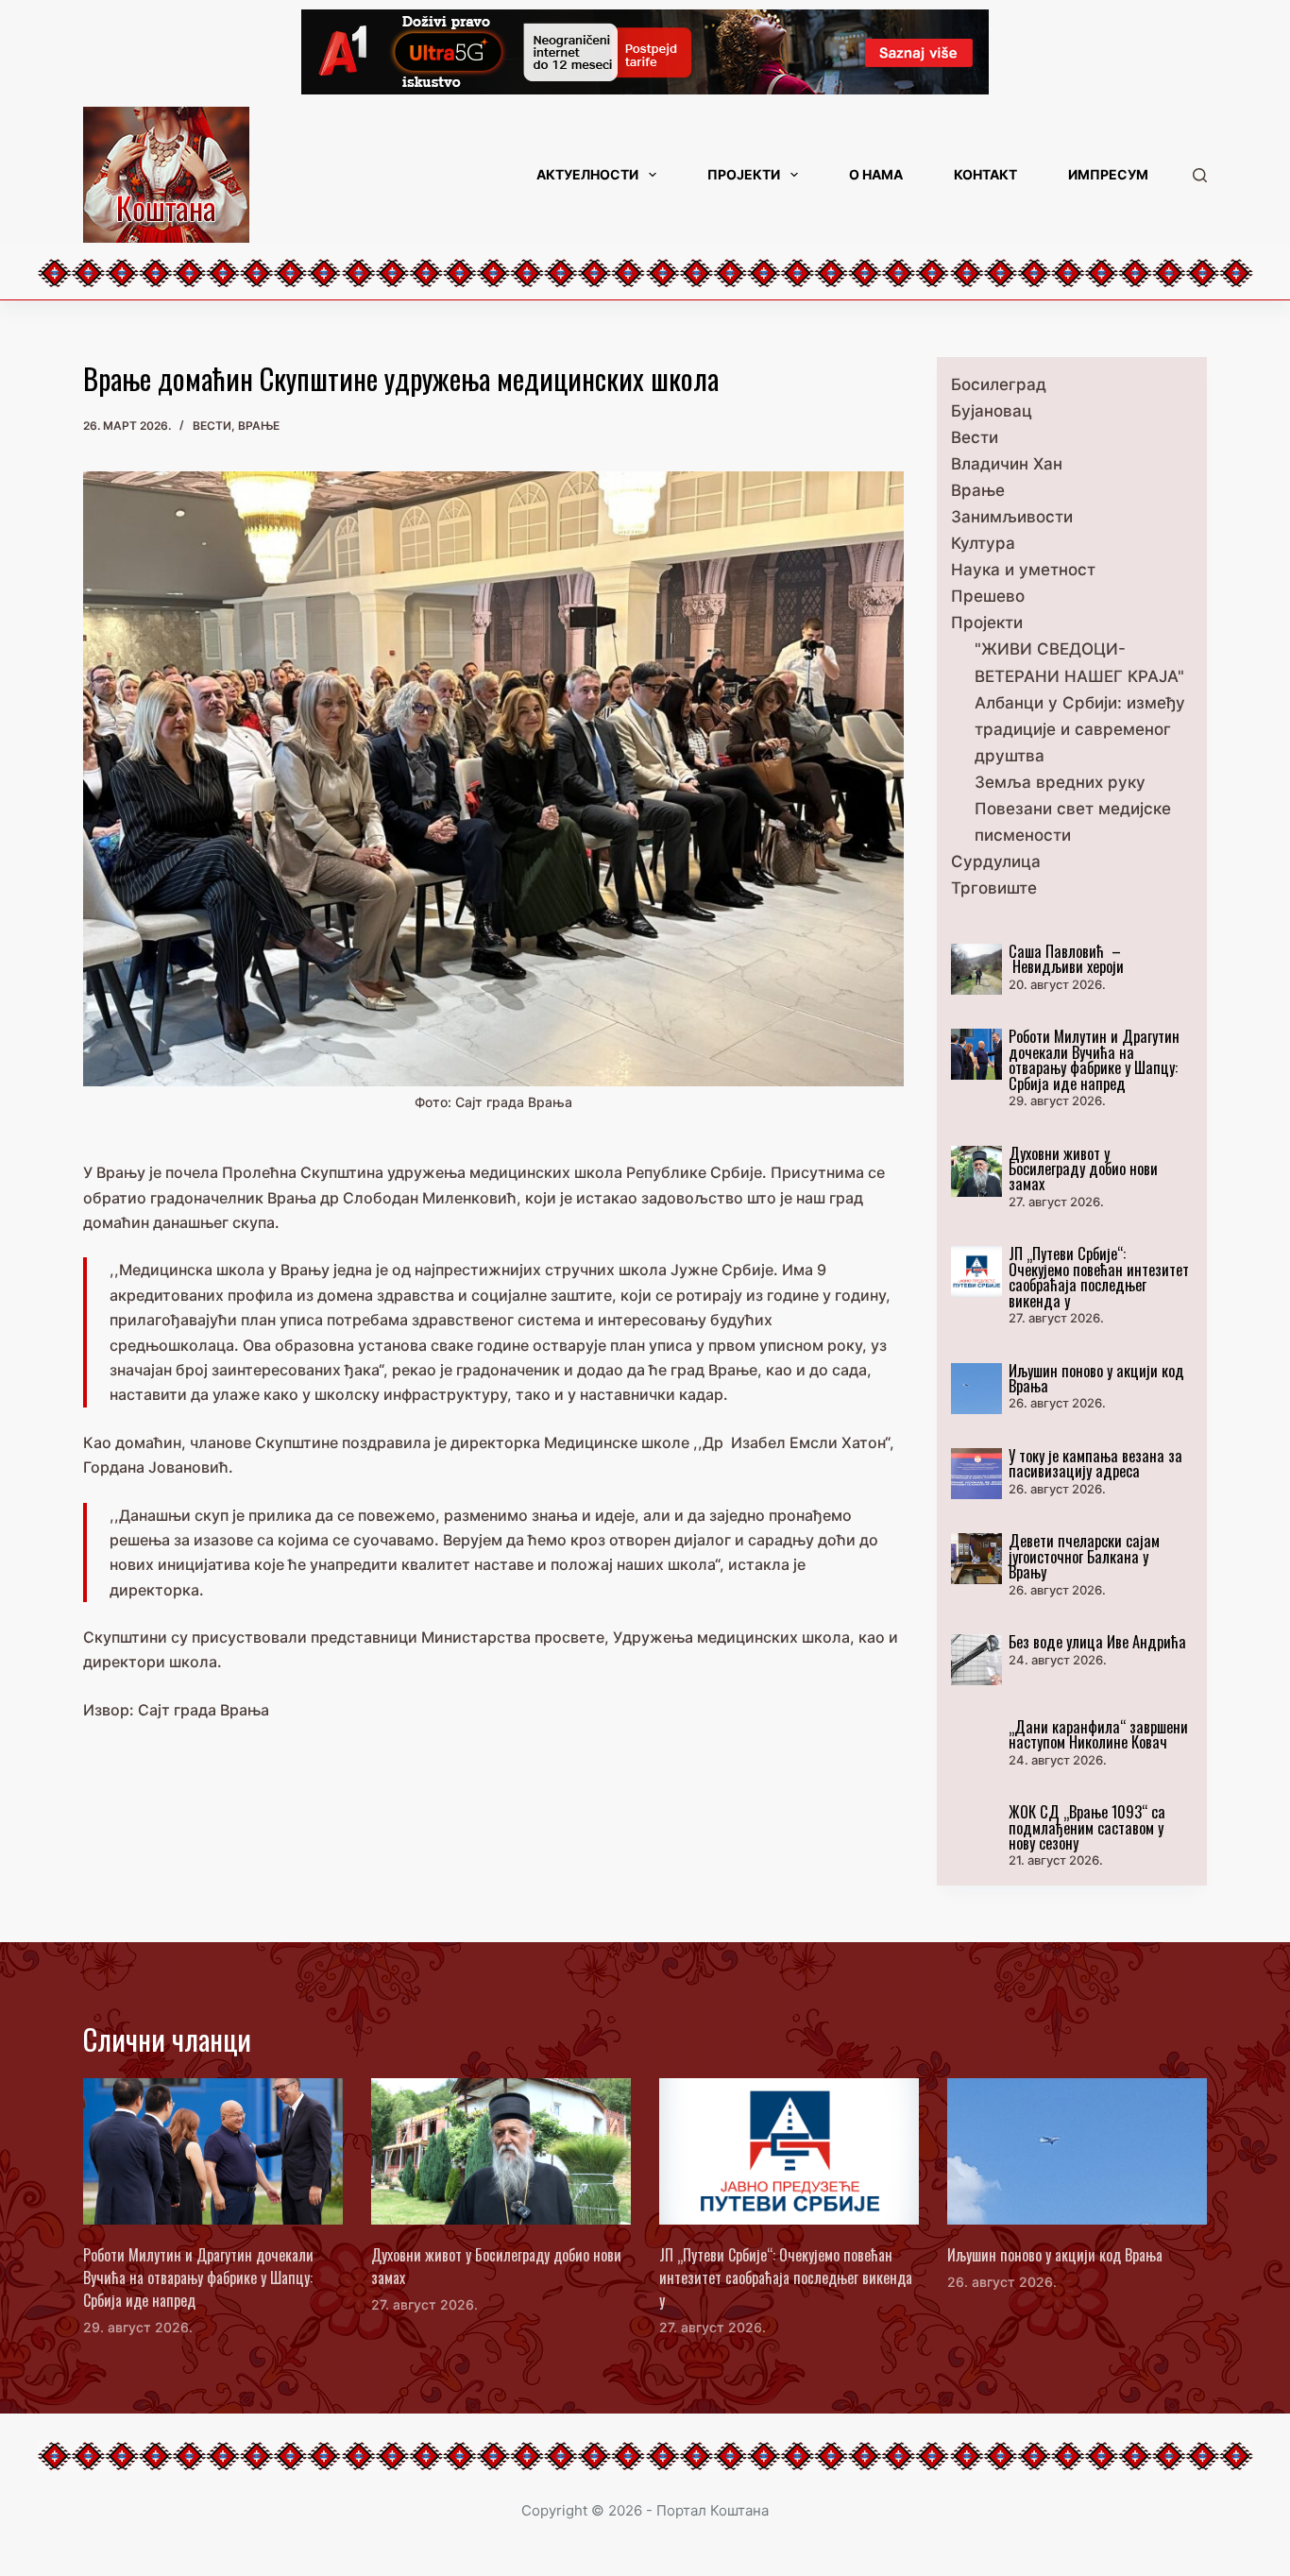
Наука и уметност (1023, 570)
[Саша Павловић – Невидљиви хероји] (976, 969)
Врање (259, 426)
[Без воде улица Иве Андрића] (976, 1660)
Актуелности (587, 174)
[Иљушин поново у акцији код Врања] (976, 1389)
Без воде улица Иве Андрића (1097, 1641)
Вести (212, 426)
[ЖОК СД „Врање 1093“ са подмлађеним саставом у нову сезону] (976, 1830)
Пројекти (744, 174)
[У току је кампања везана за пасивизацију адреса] (976, 1474)
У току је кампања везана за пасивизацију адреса (1095, 1463)
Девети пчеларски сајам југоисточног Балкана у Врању (1084, 1556)
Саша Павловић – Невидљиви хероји (1066, 958)
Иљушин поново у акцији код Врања (1096, 1378)
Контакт (985, 174)
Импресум (1108, 174)
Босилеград (999, 384)
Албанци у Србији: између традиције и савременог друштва (1080, 729)
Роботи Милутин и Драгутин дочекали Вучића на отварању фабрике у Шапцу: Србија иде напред (1094, 1059)
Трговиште (994, 888)
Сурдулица (996, 862)
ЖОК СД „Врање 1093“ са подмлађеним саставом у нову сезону (1087, 1827)
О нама (876, 174)
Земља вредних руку (1060, 782)
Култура (983, 543)
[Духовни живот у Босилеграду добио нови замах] (976, 1171)
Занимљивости (1012, 517)
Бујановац (992, 411)
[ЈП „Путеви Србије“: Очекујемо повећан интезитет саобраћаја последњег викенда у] (976, 1271)
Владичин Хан (1007, 464)
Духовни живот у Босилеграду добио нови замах (1083, 1169)
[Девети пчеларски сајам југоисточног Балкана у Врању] (976, 1559)
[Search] (1200, 175)
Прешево (988, 596)
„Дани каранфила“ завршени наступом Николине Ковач (1098, 1734)
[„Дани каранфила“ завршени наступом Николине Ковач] (976, 1745)
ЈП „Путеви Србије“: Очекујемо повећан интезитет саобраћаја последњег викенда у (1099, 1276)
